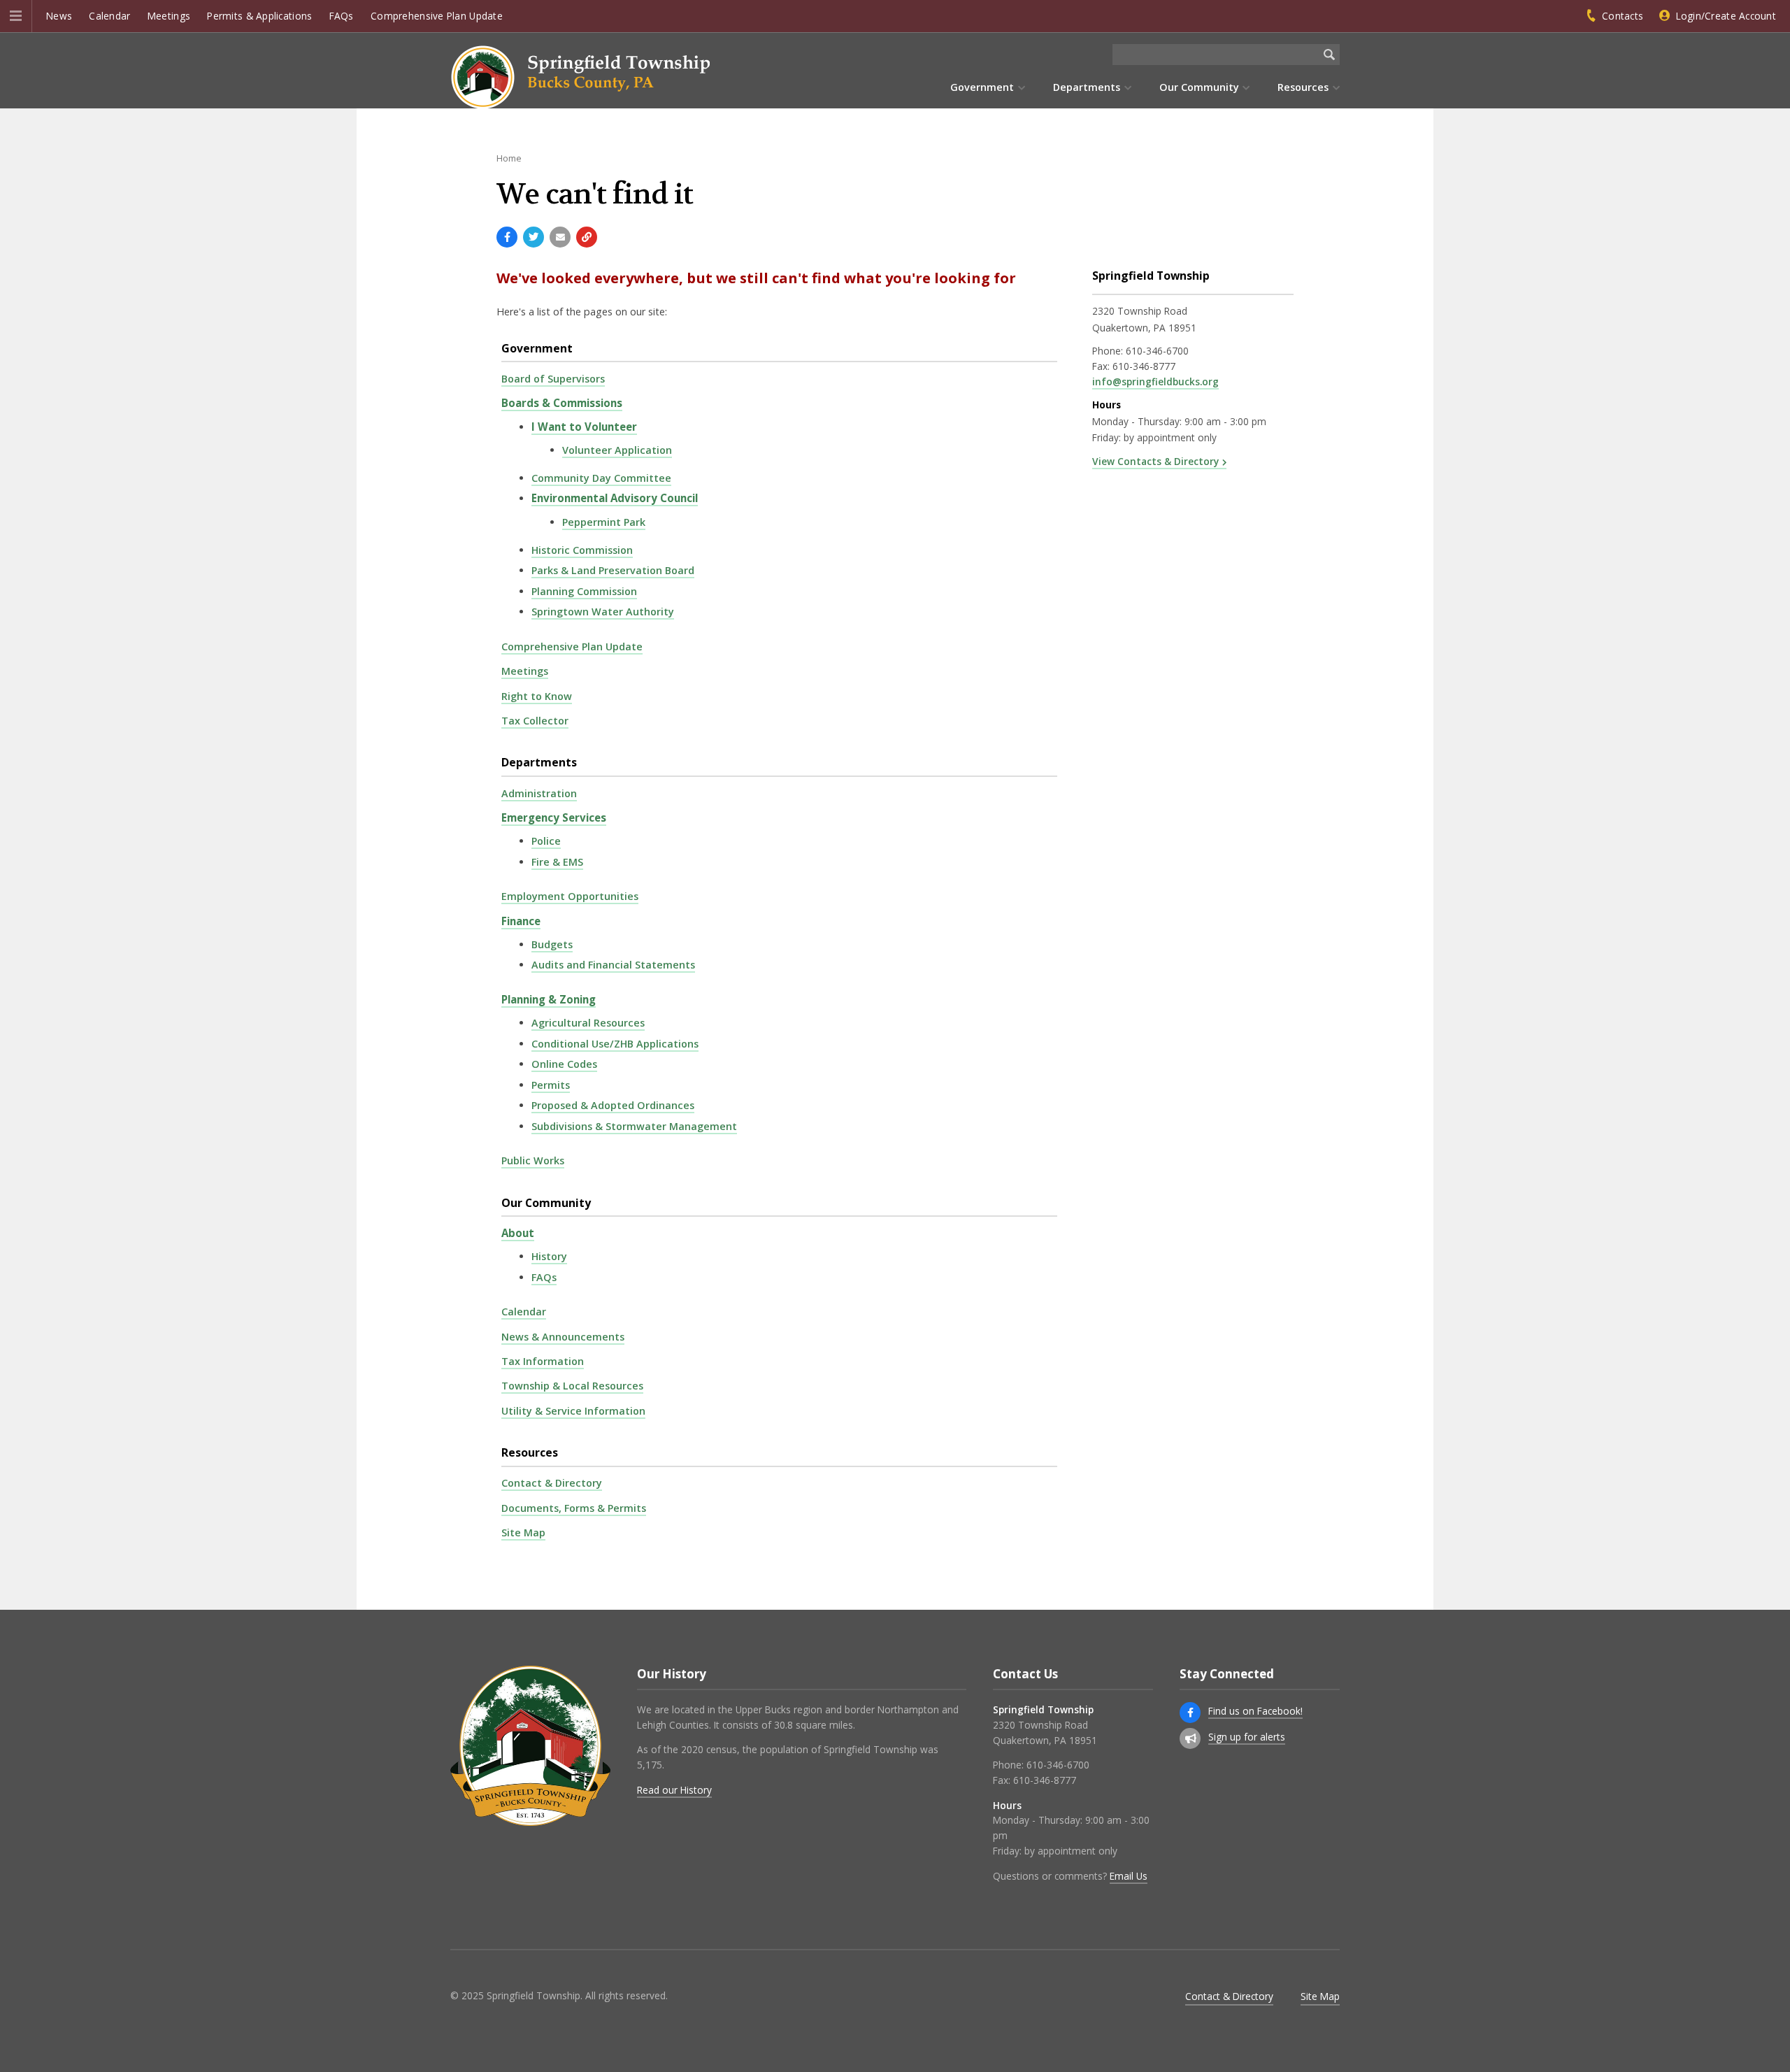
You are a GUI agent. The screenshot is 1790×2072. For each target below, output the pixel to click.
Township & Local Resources (572, 1386)
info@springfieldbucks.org (1155, 381)
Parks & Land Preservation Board (613, 570)
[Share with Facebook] (507, 237)
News (59, 16)
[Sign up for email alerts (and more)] (1190, 1738)
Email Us (1129, 1876)
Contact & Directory (552, 1483)
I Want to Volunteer (584, 427)
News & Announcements (563, 1337)
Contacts (1623, 16)
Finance (521, 921)
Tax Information (543, 1361)
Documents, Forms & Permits (574, 1508)
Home (509, 158)
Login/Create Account (1726, 16)
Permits (551, 1085)
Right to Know (537, 696)
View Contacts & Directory (1155, 461)
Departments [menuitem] (1087, 87)
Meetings (169, 16)
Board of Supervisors (553, 379)
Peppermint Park (604, 522)
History (549, 1256)
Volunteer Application (617, 450)
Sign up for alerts (1247, 1737)
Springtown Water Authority (603, 612)
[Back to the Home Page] (580, 77)
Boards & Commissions (562, 403)
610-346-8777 (1144, 366)
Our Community (546, 1203)
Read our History (674, 1790)
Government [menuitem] (982, 87)
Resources (530, 1452)
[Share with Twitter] (534, 237)
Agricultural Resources (588, 1023)
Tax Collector (535, 721)
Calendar (109, 16)
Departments (539, 762)
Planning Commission (584, 591)
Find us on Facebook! (1255, 1711)
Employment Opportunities (570, 896)
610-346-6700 (1157, 351)
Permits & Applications (259, 16)
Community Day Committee (601, 478)
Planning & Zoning (549, 999)
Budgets (552, 944)
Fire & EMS (557, 862)
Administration (539, 793)
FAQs (342, 16)
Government (537, 348)
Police (546, 841)
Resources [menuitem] (1303, 87)
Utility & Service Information (573, 1411)
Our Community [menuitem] (1199, 87)
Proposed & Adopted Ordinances (613, 1105)
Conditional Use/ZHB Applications (615, 1044)
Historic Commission (582, 550)
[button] (16, 16)
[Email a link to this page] (560, 237)
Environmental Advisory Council (615, 498)
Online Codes (564, 1064)
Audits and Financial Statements (613, 965)
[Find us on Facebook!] (1190, 1713)
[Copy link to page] (587, 237)
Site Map (523, 1532)
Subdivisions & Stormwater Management (634, 1126)
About (518, 1233)
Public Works (533, 1160)
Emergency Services (554, 817)
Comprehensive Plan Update (437, 16)
